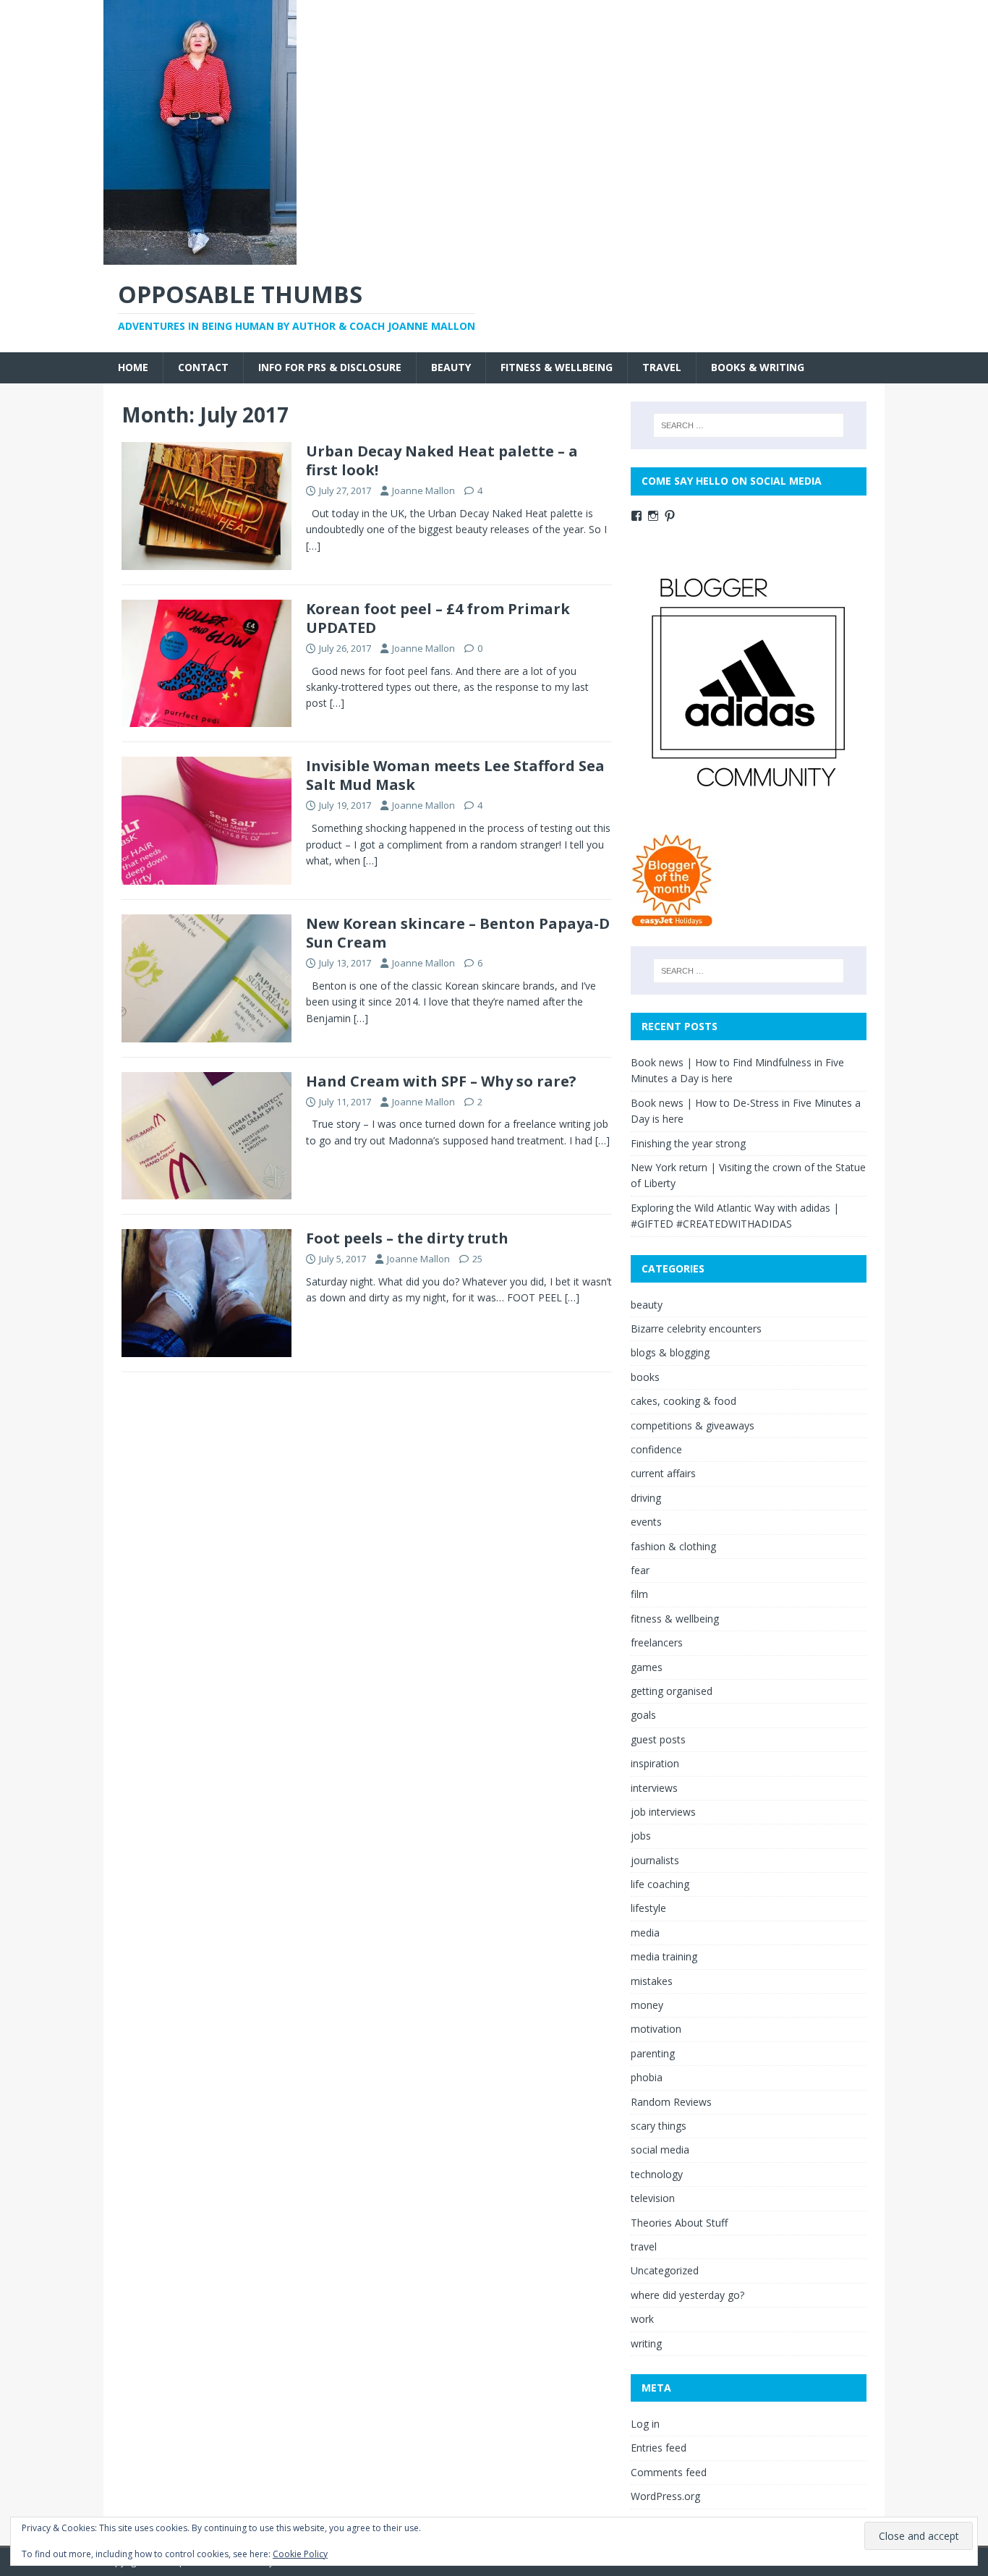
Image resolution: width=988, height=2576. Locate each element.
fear (640, 1570)
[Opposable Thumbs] (200, 256)
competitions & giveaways (693, 1425)
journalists (655, 1860)
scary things (659, 2126)
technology (657, 2174)
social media (660, 2150)
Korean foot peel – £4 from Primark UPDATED (438, 618)
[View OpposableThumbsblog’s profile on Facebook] (636, 516)
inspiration (655, 1763)
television (653, 2198)
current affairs (663, 1473)
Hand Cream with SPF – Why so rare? (441, 1081)
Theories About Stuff (679, 2223)
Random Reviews (671, 2102)
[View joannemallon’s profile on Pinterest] (670, 516)
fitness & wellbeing (557, 367)
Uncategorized (665, 2270)
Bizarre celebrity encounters (696, 1329)
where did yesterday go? (687, 2295)
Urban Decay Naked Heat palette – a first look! (442, 460)
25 (477, 1259)
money (647, 2005)
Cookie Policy (300, 2554)
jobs (641, 1836)
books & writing (758, 367)
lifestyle (648, 1908)
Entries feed (659, 2448)
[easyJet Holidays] (672, 920)
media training (664, 1956)
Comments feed (669, 2472)
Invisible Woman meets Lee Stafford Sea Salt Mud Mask (455, 775)
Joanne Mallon (423, 490)
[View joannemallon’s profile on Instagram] (653, 516)
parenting (653, 2053)
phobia (647, 2077)
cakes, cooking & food (683, 1401)
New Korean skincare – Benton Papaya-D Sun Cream (458, 933)
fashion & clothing (673, 1546)
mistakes (652, 1981)
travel (662, 367)
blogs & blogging (670, 1352)
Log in (645, 2424)
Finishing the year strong (688, 1143)
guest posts (658, 1739)
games (647, 1667)
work (642, 2319)
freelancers (657, 1642)
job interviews (663, 1812)
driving (646, 1498)
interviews (654, 1788)
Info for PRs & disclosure (330, 367)
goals (643, 1715)
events (646, 1522)
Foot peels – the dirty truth (407, 1238)
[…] (313, 546)
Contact (203, 367)
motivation (656, 2029)
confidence (656, 1449)
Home (133, 367)
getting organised (672, 1691)
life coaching (660, 1884)
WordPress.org (665, 2496)
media (645, 1933)
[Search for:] (749, 425)
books (645, 1377)
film (639, 1594)
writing (646, 2343)
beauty (451, 367)
